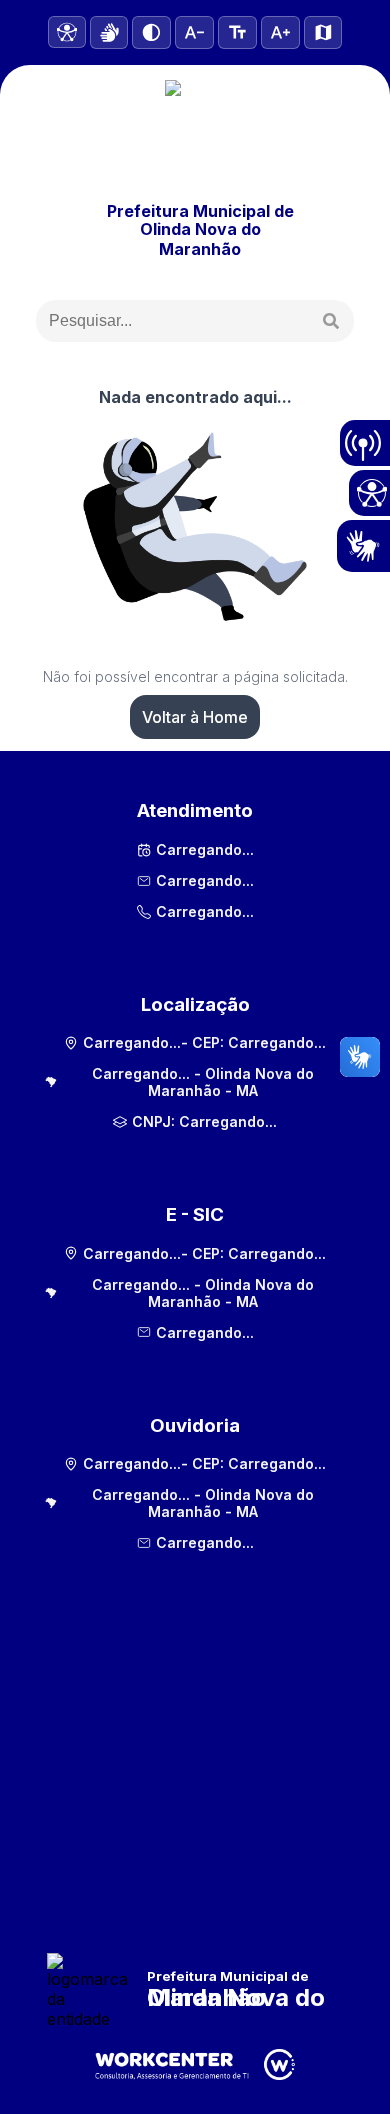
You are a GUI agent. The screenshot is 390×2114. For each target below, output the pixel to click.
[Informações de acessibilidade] (67, 32)
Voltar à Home (195, 717)
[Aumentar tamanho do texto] (280, 32)
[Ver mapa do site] (323, 32)
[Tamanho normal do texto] (237, 32)
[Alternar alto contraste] (151, 32)
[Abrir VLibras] (109, 32)
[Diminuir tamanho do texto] (194, 32)
